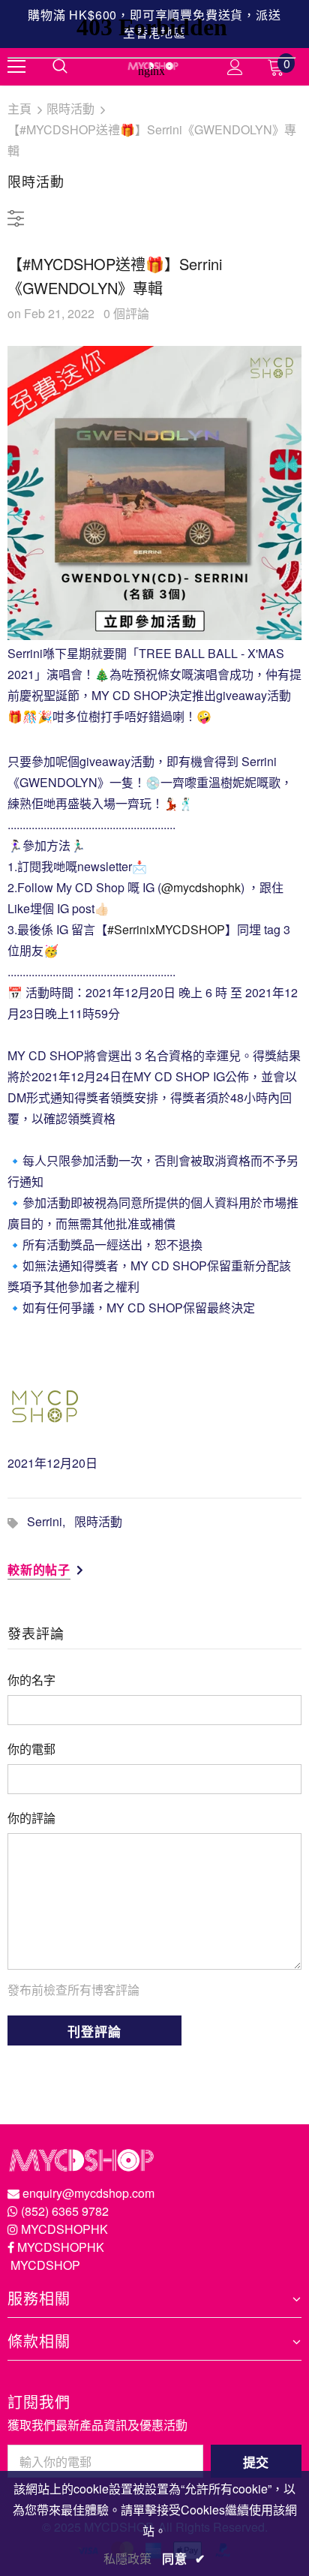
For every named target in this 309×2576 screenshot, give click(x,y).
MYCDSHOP (45, 2265)
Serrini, (51, 1521)
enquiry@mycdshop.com (88, 2193)
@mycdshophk (201, 887)
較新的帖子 (39, 1569)
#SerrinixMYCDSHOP (166, 929)
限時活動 (98, 1521)
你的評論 (31, 1818)
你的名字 (31, 1680)
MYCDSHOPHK (64, 2229)
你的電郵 (31, 1749)
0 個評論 (126, 313)
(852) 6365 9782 (65, 2211)
